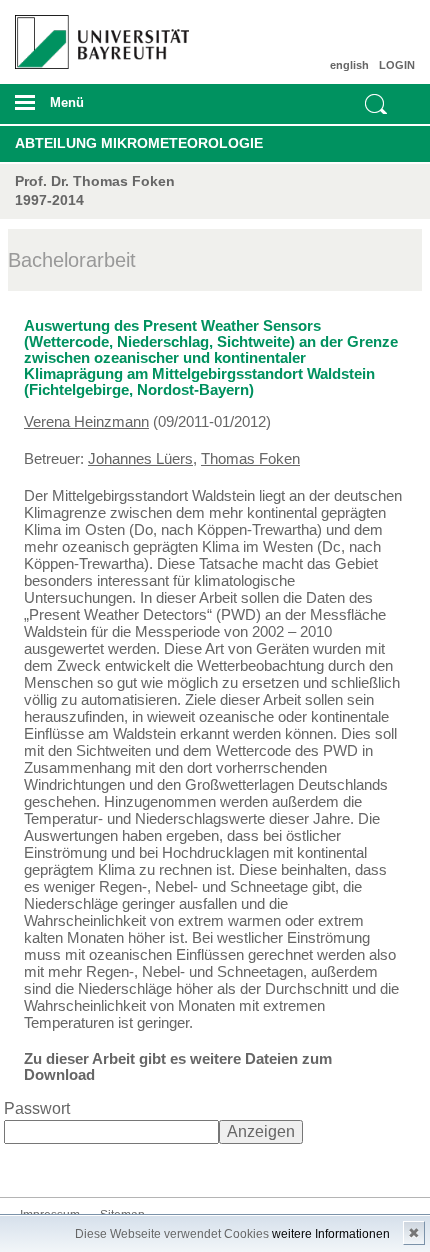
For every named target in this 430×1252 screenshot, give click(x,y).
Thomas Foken (250, 458)
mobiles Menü (95, 109)
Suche (376, 104)
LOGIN (397, 65)
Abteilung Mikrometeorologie (139, 143)
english (349, 65)
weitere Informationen (331, 1234)
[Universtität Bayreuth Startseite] (97, 34)
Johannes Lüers (140, 458)
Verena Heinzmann (86, 421)
